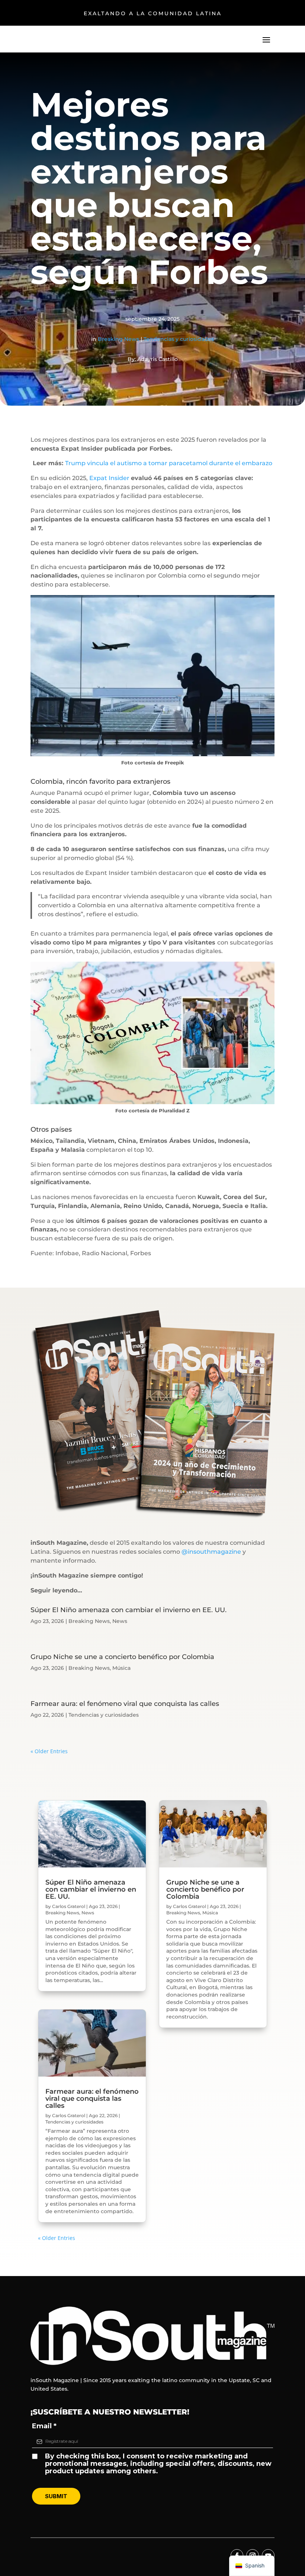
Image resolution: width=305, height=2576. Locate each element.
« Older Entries (49, 1751)
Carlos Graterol (69, 1906)
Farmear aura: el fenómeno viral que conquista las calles (125, 1704)
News (120, 1621)
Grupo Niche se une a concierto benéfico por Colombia (122, 1657)
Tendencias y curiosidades (179, 339)
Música (121, 1668)
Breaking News (118, 339)
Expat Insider (109, 478)
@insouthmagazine (211, 1552)
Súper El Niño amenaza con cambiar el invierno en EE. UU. (129, 1610)
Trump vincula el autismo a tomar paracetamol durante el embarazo (169, 463)
